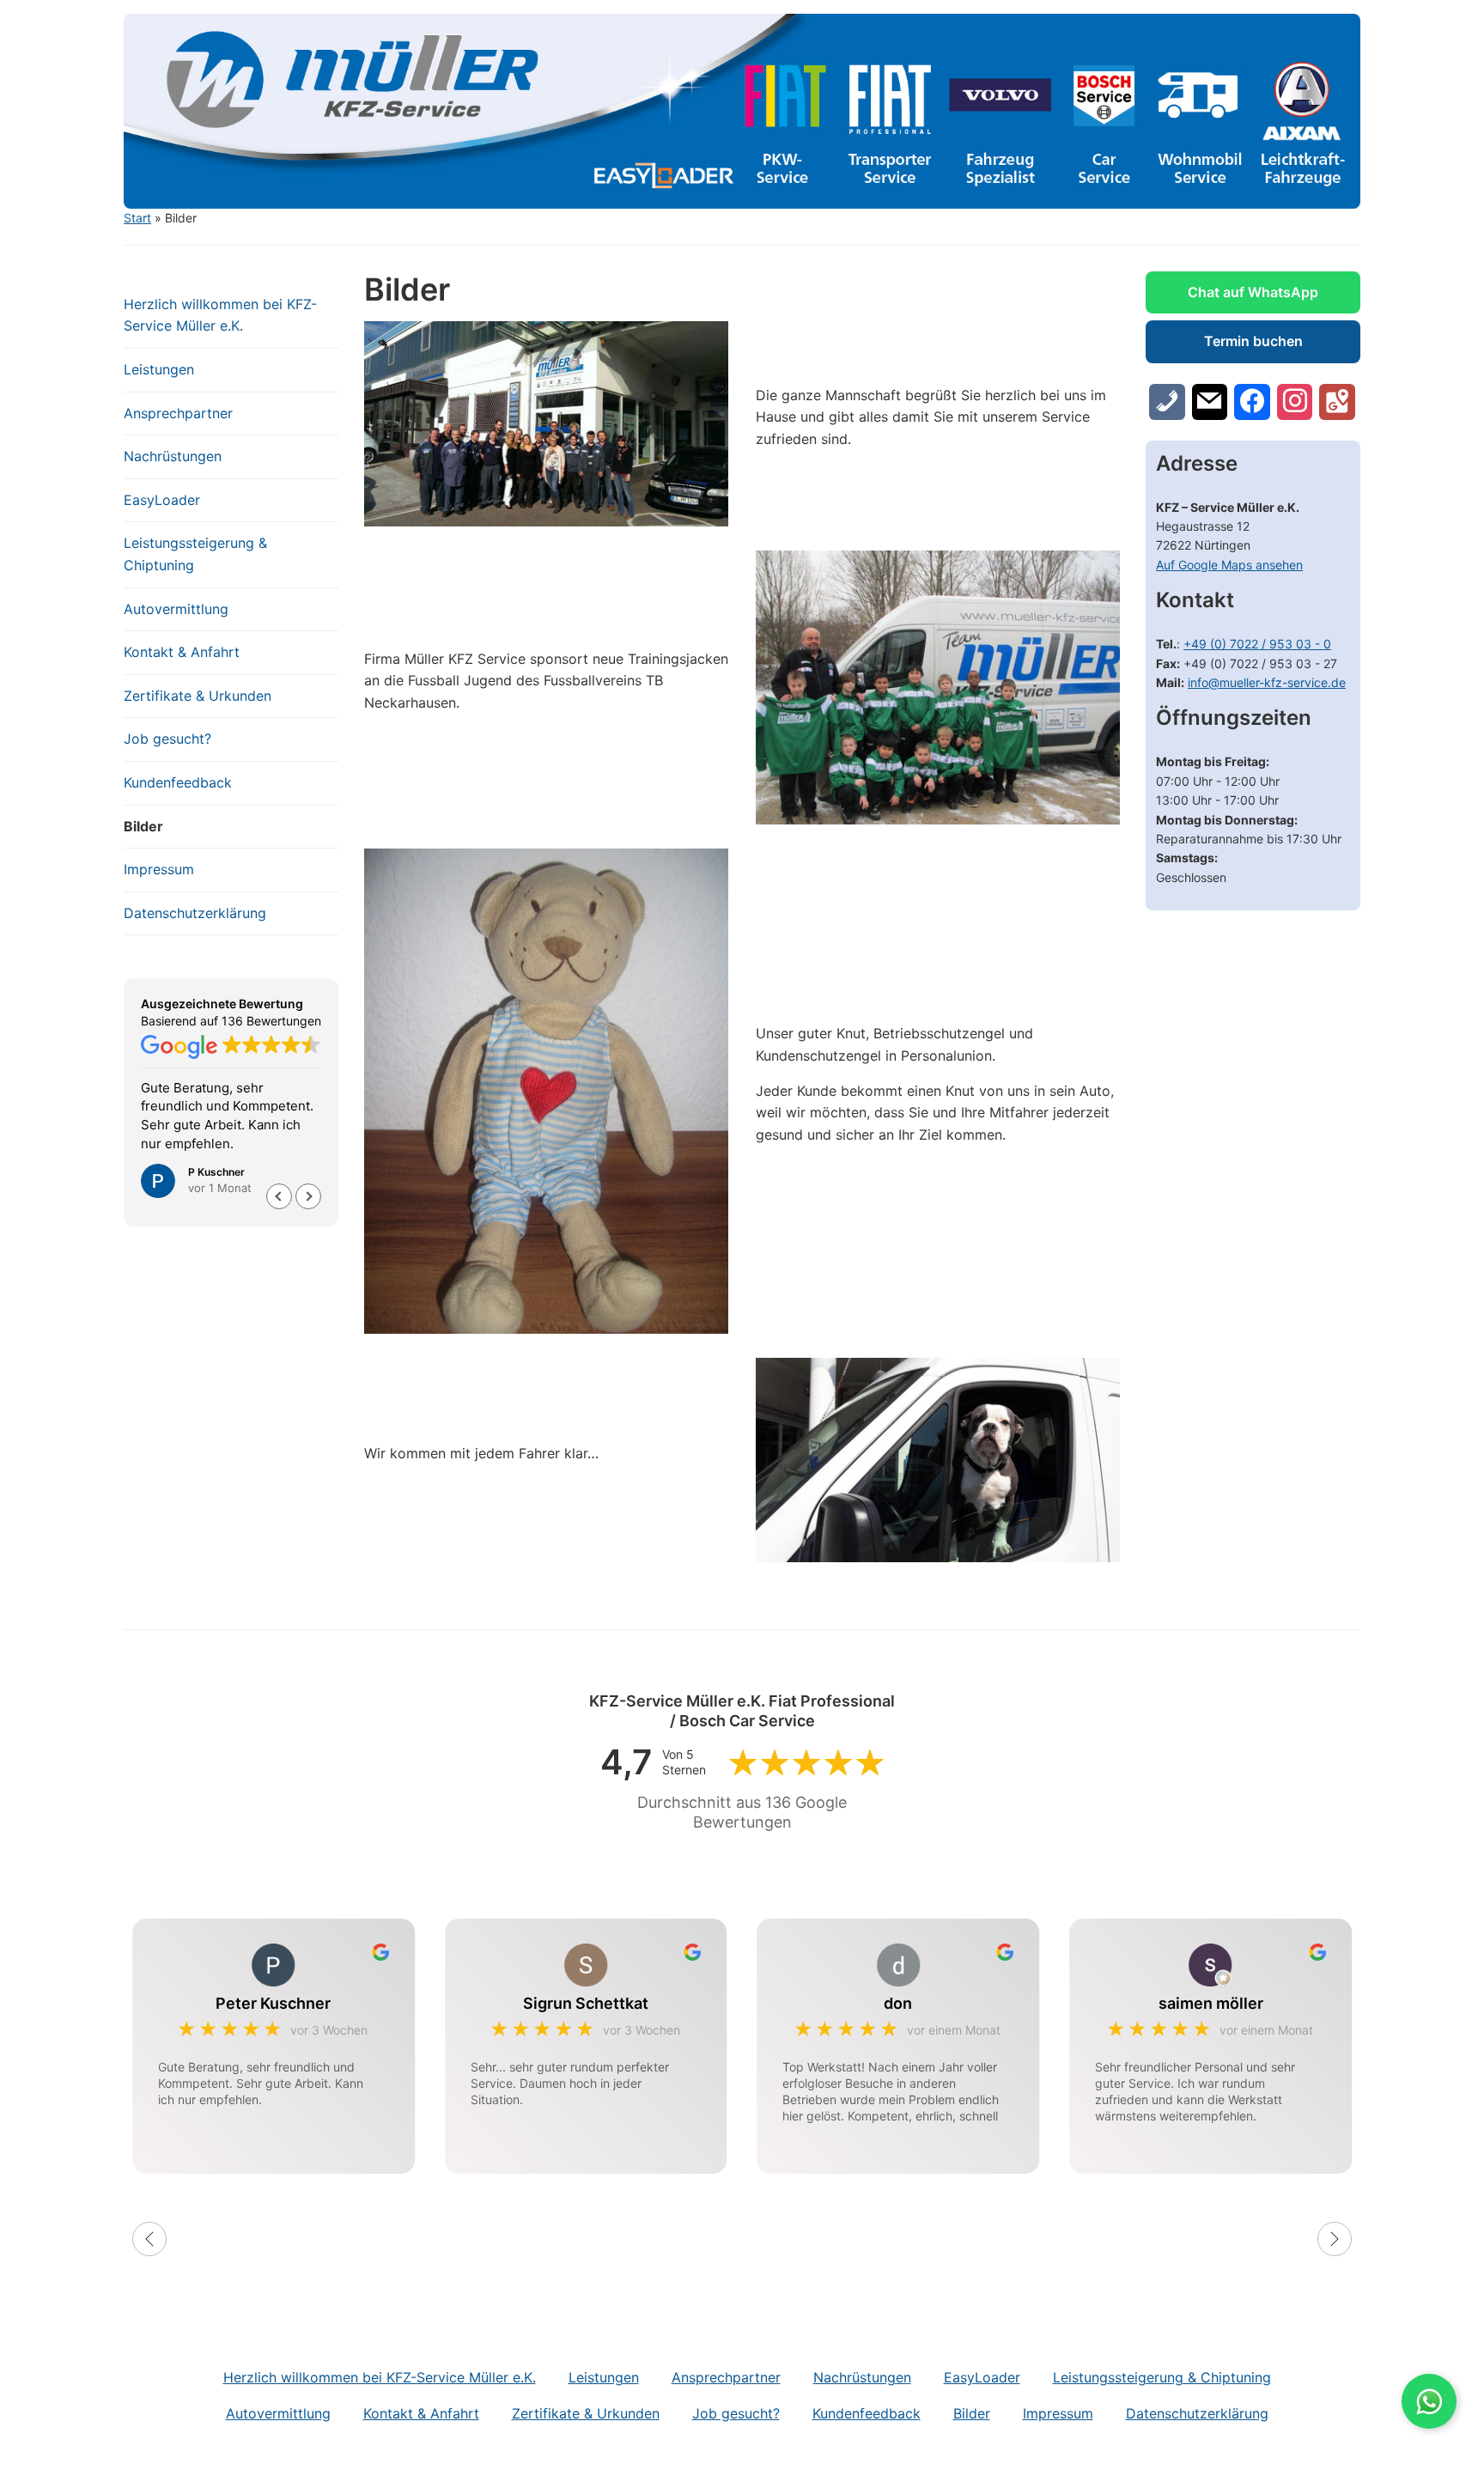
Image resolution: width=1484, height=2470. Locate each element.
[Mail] (1210, 402)
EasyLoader (162, 500)
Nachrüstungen (173, 456)
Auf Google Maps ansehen (1229, 565)
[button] (308, 1196)
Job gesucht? (167, 739)
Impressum (159, 869)
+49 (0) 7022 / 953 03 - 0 (1257, 644)
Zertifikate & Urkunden (198, 696)
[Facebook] (1252, 402)
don (898, 2003)
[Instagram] (1295, 402)
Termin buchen (1253, 341)
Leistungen (159, 369)
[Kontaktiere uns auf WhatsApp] (1429, 2401)
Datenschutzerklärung (195, 913)
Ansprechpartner (178, 413)
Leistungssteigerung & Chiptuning (195, 554)
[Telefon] (1167, 402)
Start (137, 218)
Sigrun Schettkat (586, 2003)
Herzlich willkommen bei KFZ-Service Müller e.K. (220, 315)
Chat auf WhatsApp (1253, 292)
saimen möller (1211, 2003)
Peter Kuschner (273, 2003)
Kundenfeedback (178, 782)
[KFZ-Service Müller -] (742, 110)
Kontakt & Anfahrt (182, 652)
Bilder (143, 826)
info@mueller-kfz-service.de (1267, 682)
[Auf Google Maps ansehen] (1337, 402)
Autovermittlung (176, 609)
